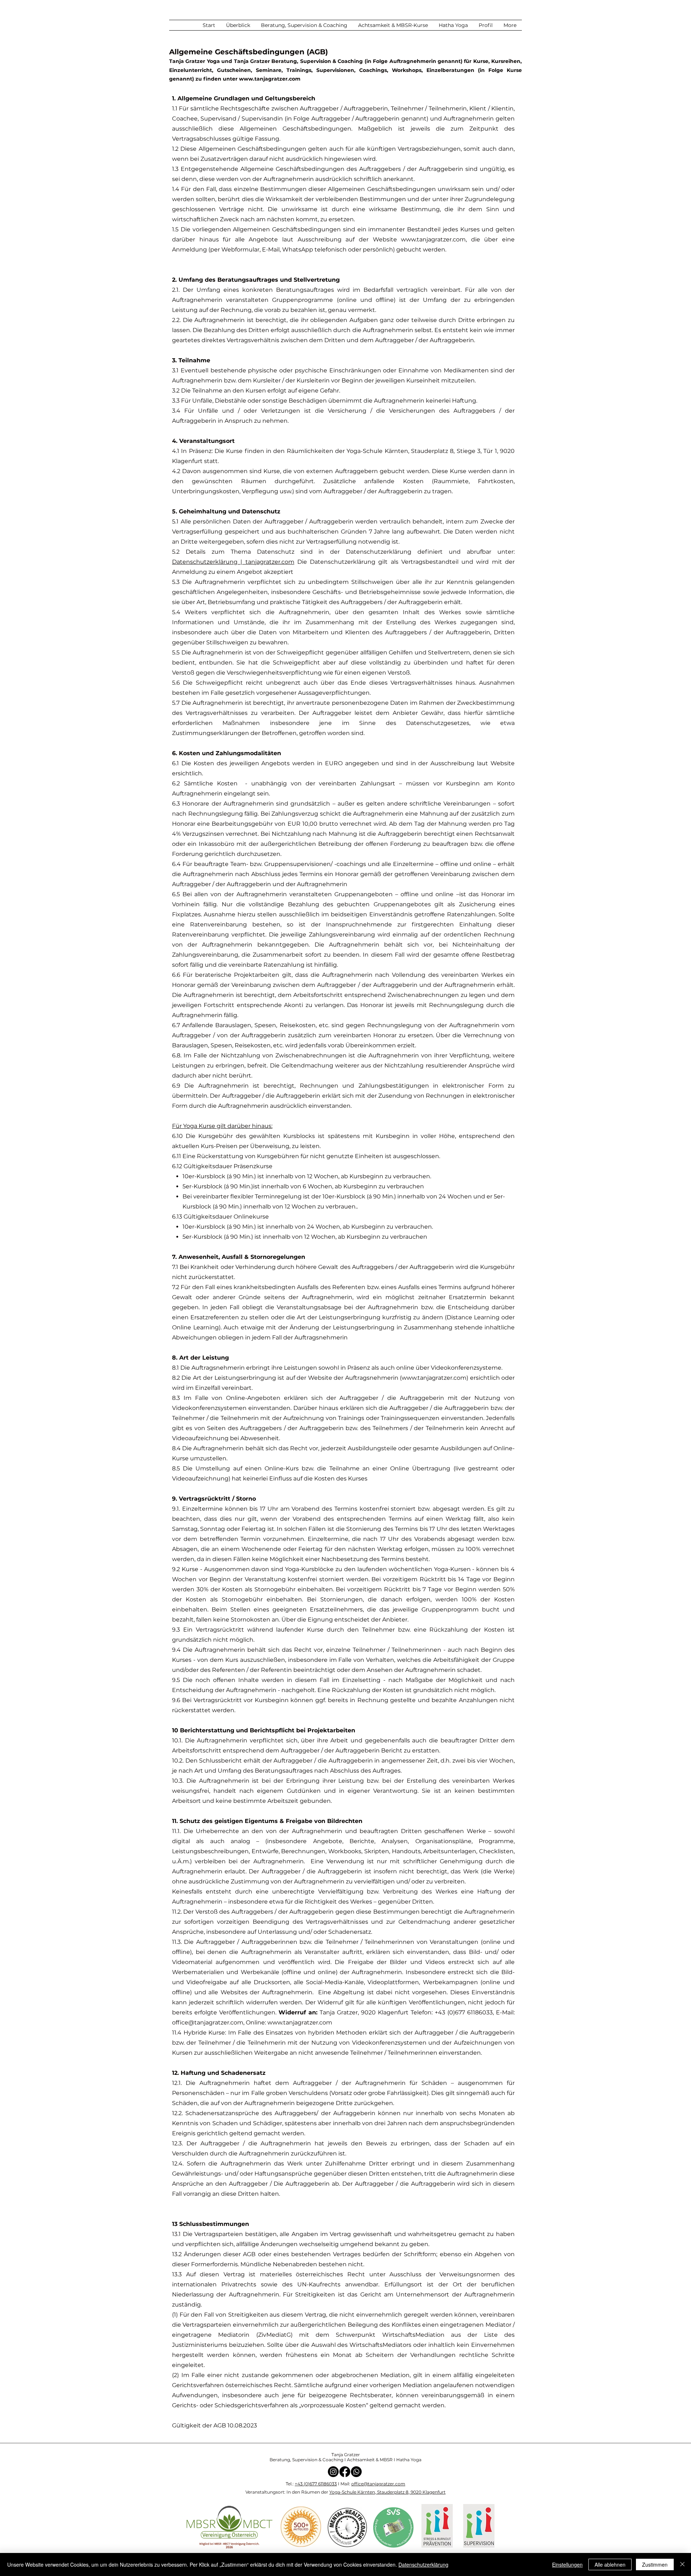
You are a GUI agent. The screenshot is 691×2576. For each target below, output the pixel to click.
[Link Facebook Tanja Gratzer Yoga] (345, 2472)
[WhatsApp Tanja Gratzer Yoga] (356, 2472)
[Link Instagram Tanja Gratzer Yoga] (333, 2472)
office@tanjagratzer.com (208, 2022)
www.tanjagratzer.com (270, 79)
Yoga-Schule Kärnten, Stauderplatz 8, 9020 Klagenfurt (387, 2492)
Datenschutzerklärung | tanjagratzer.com (233, 562)
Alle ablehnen (610, 2564)
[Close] (682, 2564)
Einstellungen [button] (567, 2564)
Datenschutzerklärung (423, 2564)
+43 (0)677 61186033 (316, 2484)
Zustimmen (655, 2564)
